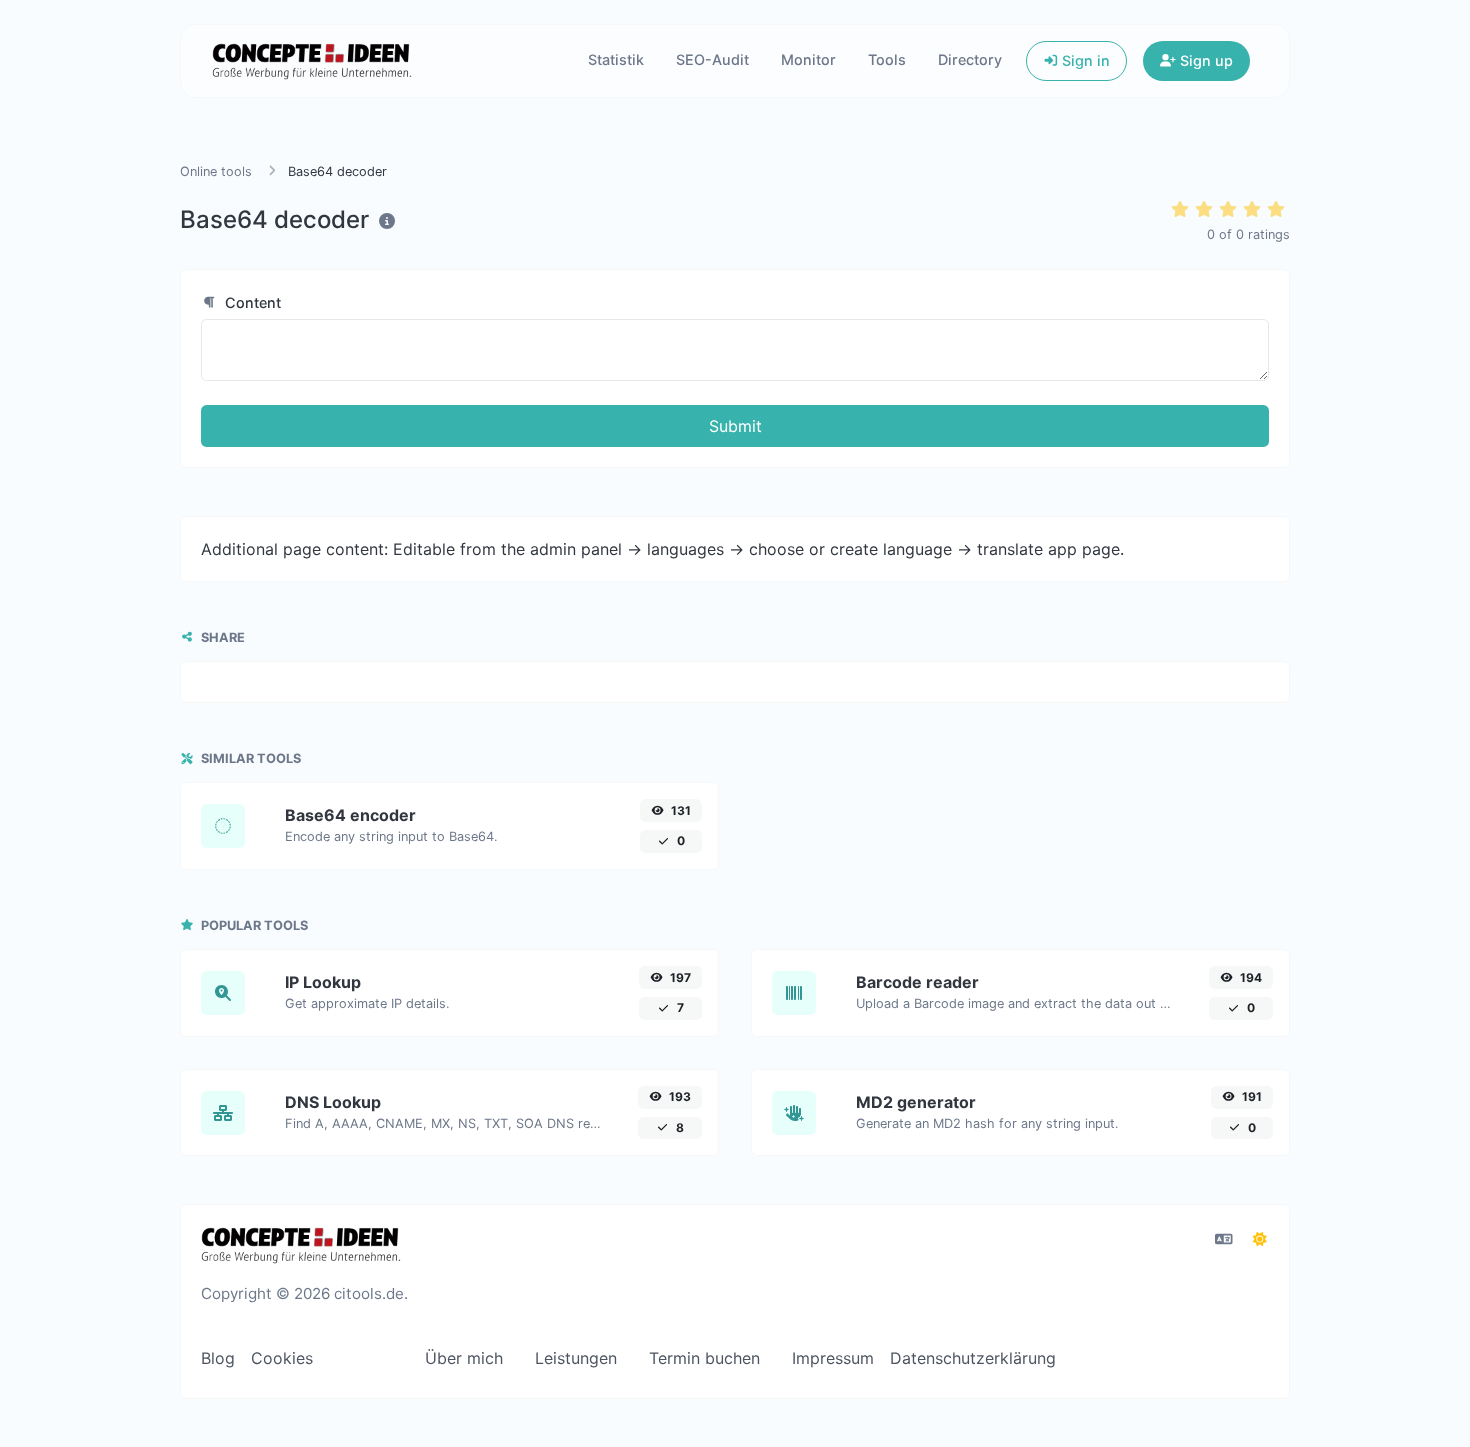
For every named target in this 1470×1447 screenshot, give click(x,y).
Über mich (464, 1358)
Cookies (282, 1358)
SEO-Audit (712, 59)
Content (251, 302)
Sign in (1084, 60)
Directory (970, 59)
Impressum (833, 1358)
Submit (735, 426)
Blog (218, 1358)
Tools (887, 59)
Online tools (216, 171)
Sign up (1204, 60)
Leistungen (576, 1358)
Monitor (808, 59)
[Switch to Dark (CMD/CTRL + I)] (1260, 1239)
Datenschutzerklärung (973, 1358)
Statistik (616, 59)
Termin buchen (704, 1358)
